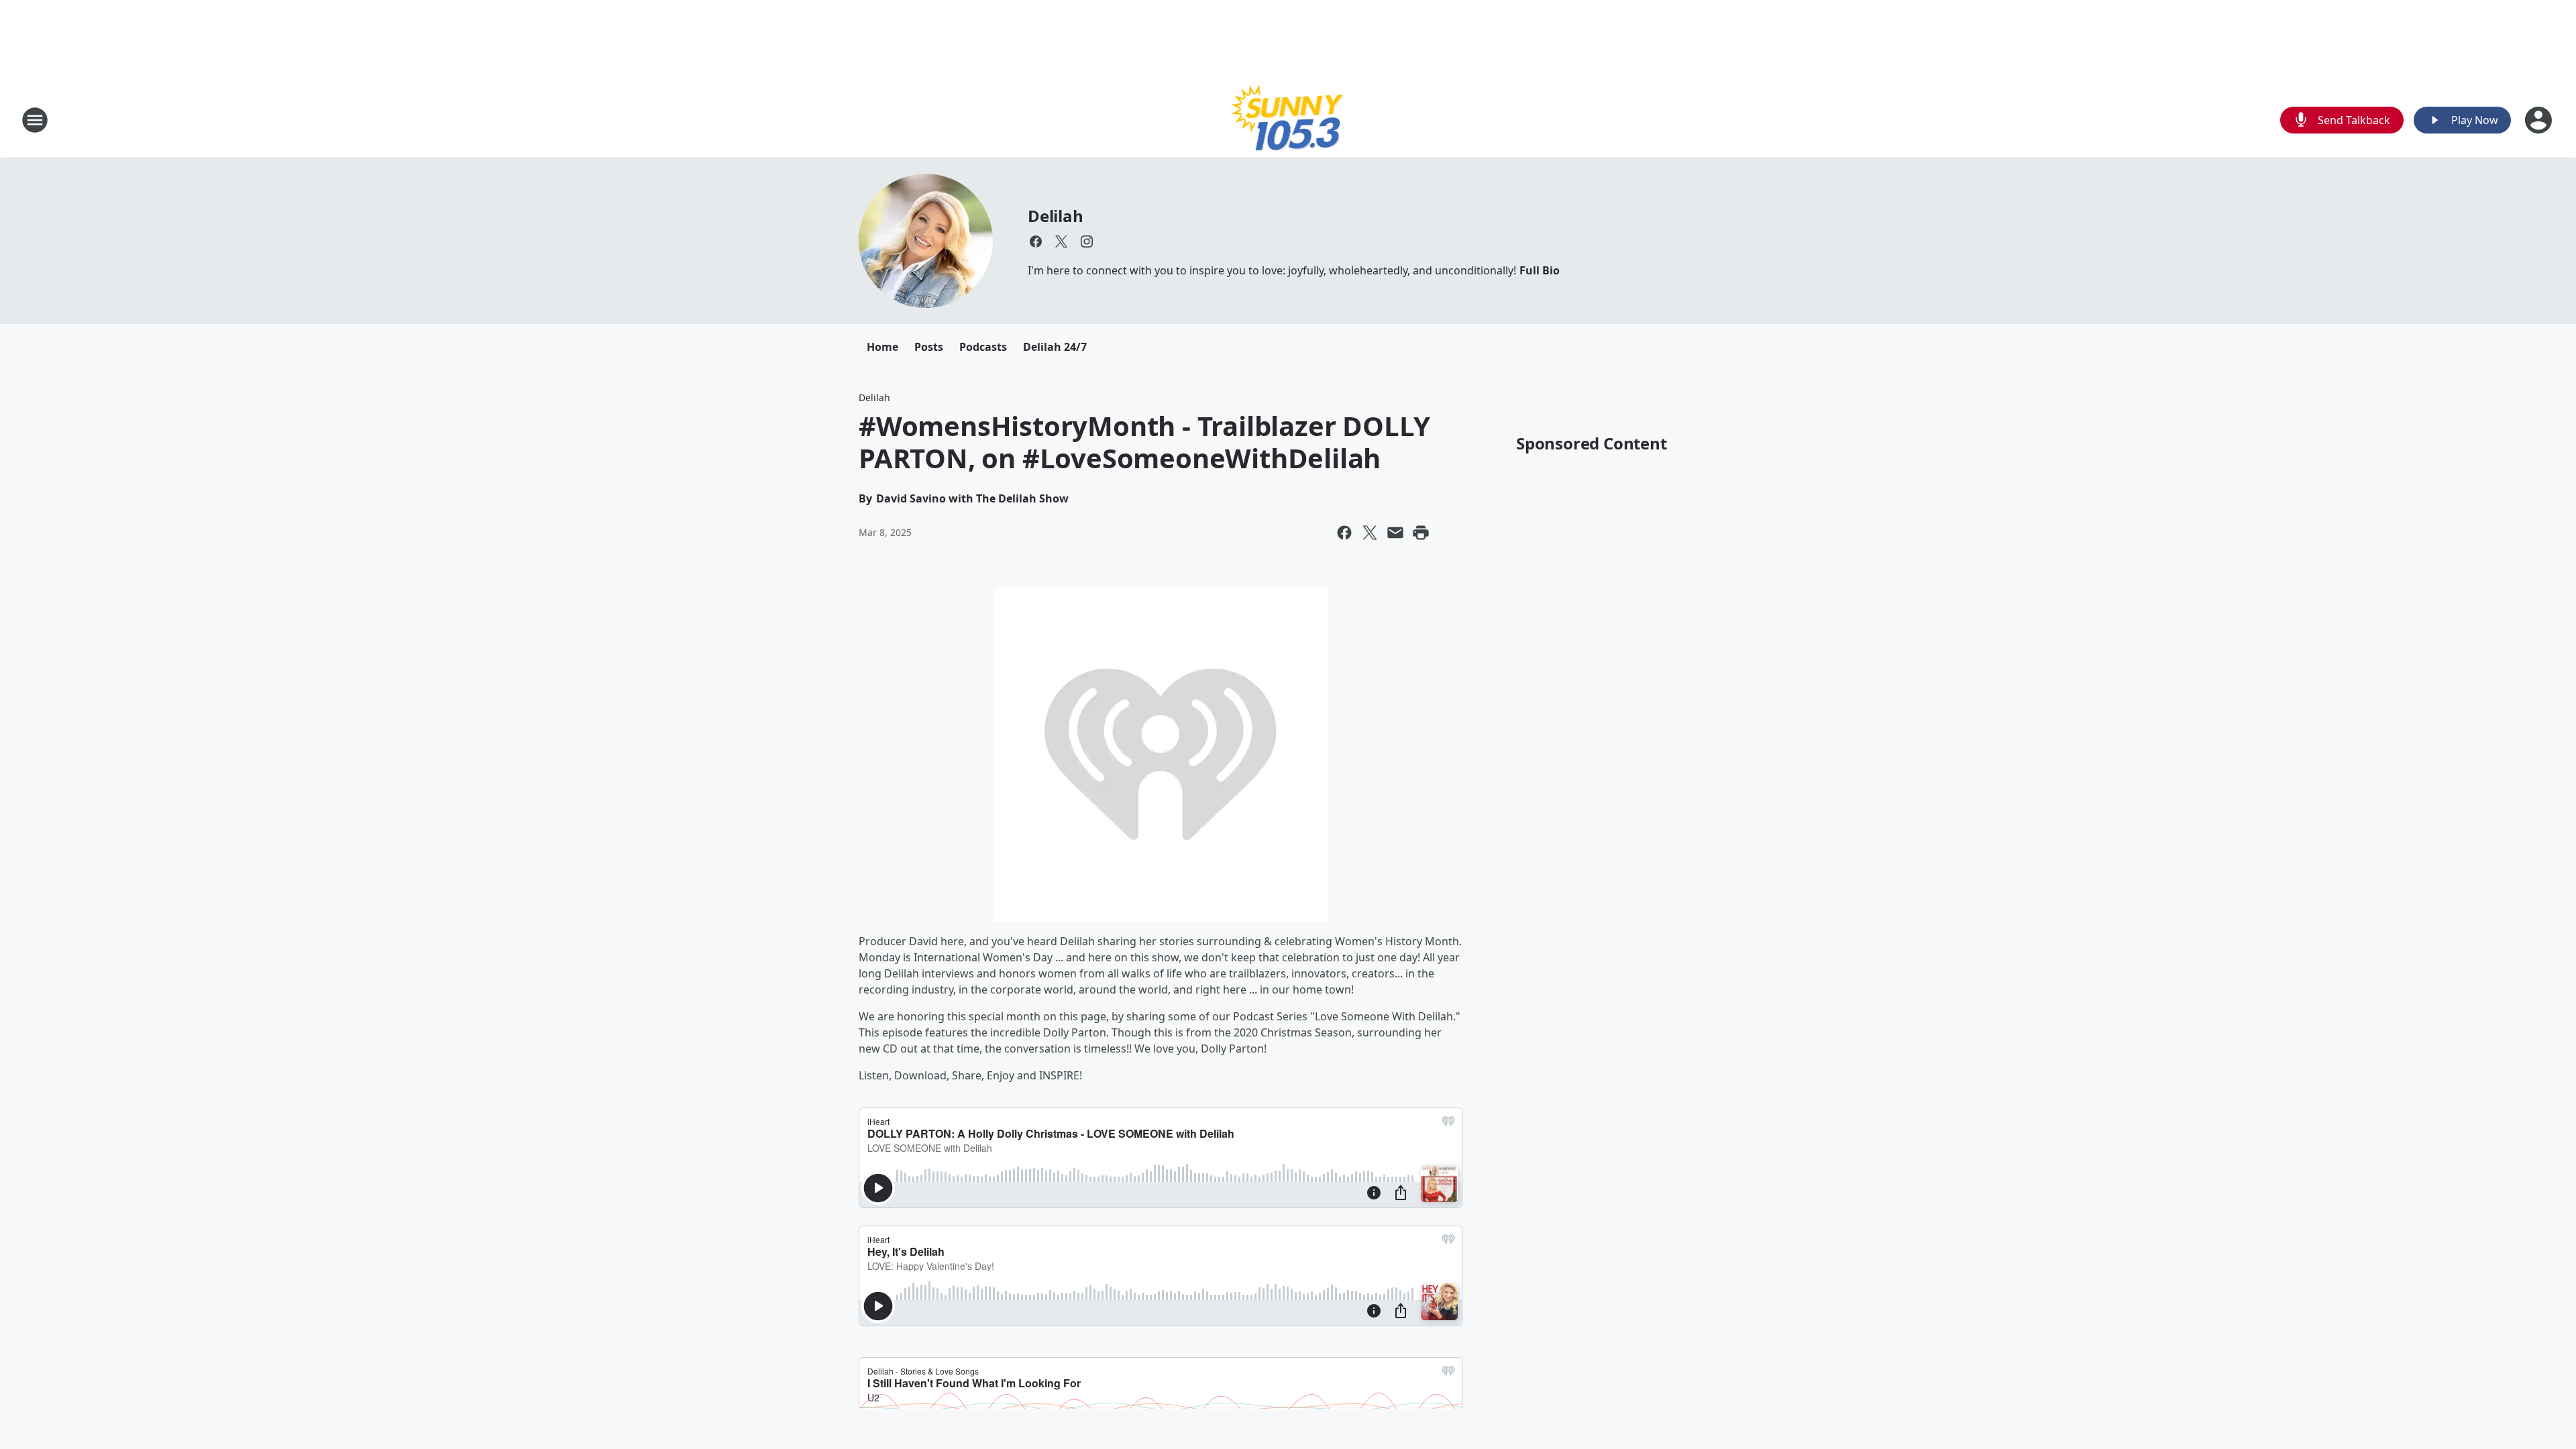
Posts (929, 347)
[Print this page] (1421, 533)
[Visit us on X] (1061, 241)
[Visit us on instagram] (1087, 241)
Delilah (1056, 216)
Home (882, 347)
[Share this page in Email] (1395, 533)
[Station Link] (1288, 120)
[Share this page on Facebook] (1344, 533)
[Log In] (2540, 120)
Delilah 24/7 (1055, 347)
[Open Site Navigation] (35, 120)
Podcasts (983, 347)
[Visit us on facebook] (1036, 241)
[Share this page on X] (1370, 533)
